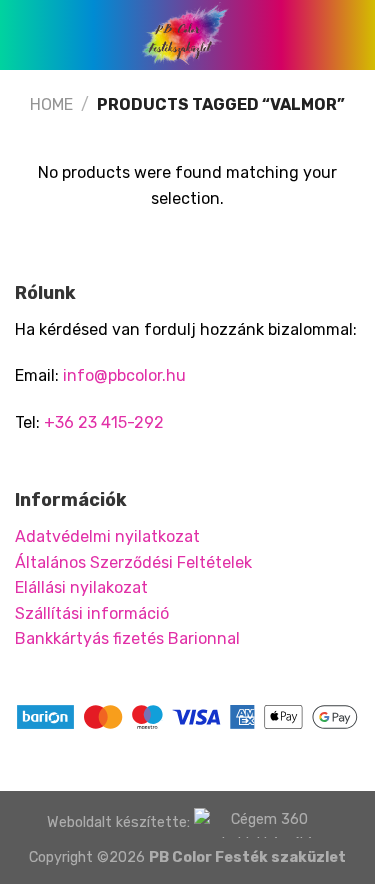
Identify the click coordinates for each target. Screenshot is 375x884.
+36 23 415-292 (104, 422)
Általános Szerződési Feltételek (133, 562)
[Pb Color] (188, 35)
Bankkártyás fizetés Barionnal (127, 638)
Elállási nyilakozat (81, 587)
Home (51, 104)
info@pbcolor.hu (124, 375)
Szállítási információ (92, 613)
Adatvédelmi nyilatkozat (107, 536)
